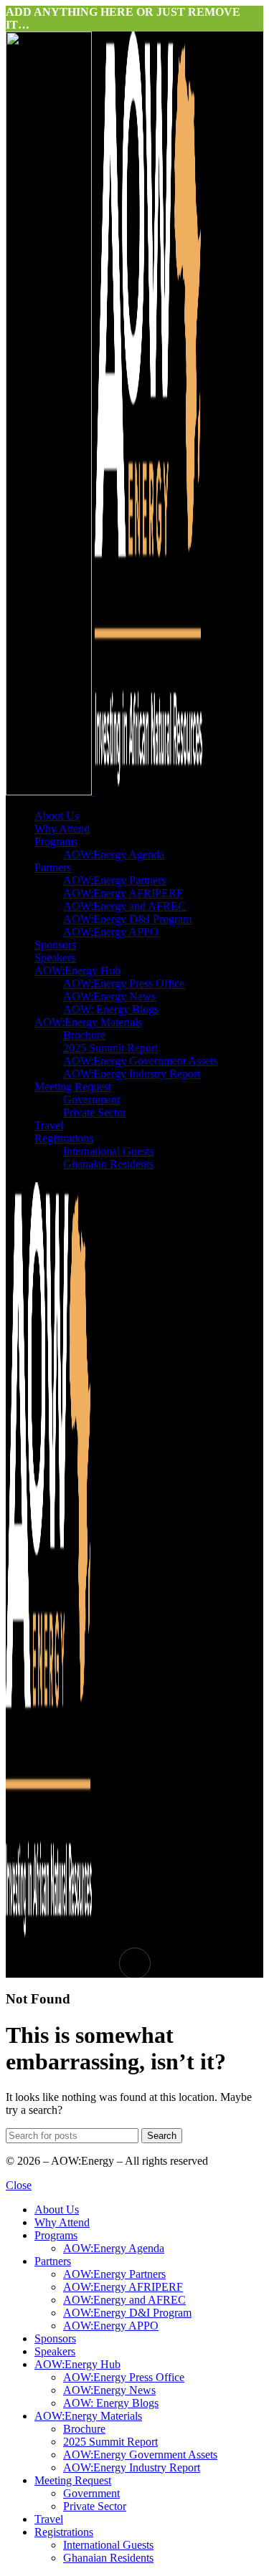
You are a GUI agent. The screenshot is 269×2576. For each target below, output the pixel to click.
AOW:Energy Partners (114, 880)
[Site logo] (50, 791)
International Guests (108, 1151)
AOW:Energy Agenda (114, 854)
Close (19, 2185)
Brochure (84, 1035)
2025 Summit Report (110, 1048)
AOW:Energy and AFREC (124, 906)
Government (91, 1100)
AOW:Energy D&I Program (127, 919)
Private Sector (95, 1112)
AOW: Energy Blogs (111, 1009)
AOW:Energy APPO (111, 932)
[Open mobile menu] (134, 1963)
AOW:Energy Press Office (124, 983)
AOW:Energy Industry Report (132, 1074)
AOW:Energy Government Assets (140, 1061)
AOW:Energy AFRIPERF (123, 893)
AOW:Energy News (109, 996)
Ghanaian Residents (108, 1164)
